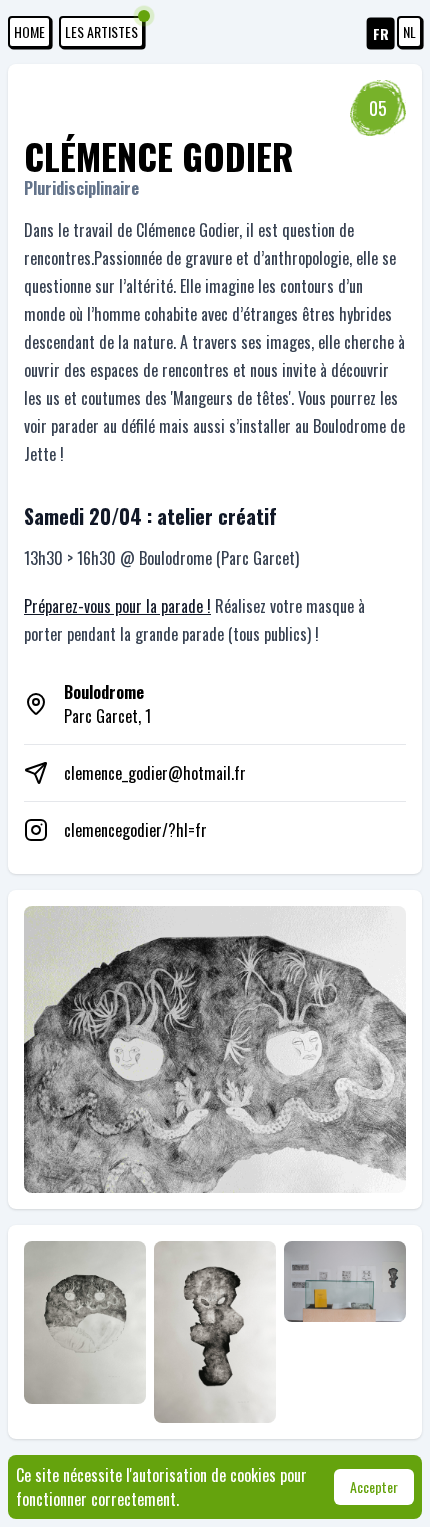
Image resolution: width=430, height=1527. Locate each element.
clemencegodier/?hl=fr (135, 830)
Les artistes (101, 31)
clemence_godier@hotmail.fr (155, 773)
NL (409, 31)
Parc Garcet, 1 (107, 704)
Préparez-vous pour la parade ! (117, 606)
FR (381, 33)
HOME (29, 31)
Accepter (374, 1486)
